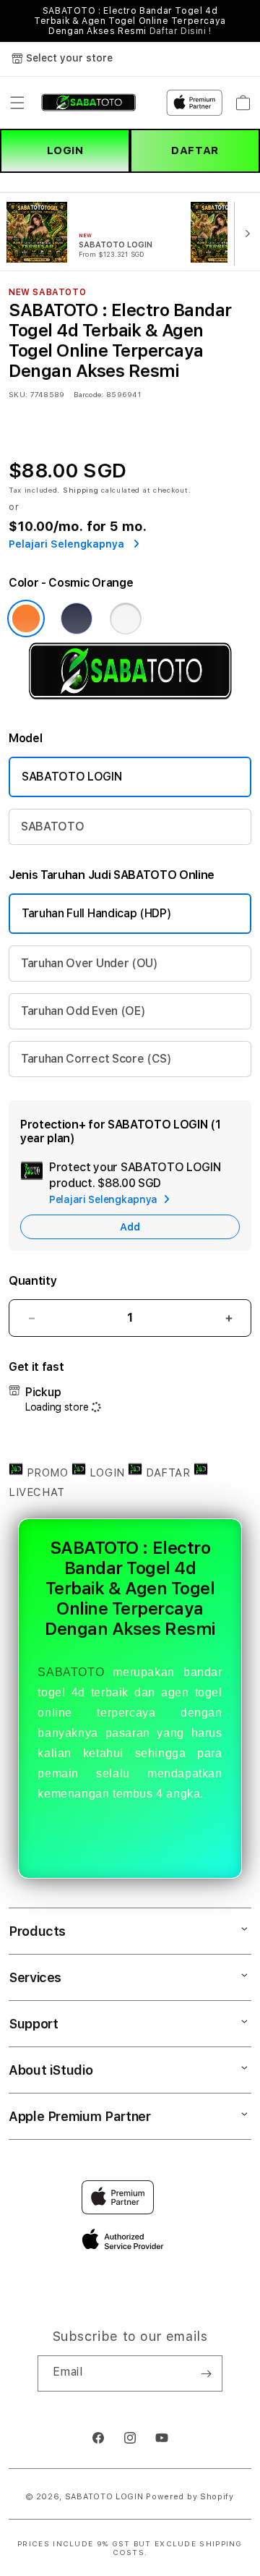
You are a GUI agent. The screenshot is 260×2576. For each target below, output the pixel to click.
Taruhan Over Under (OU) (90, 963)
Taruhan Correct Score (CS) (96, 1059)
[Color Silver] (126, 619)
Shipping (81, 490)
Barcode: (88, 394)
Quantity (32, 1281)
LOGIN (65, 150)
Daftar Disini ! (181, 31)
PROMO (47, 1473)
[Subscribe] (206, 2373)
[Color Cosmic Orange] (26, 619)
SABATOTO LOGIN (72, 777)
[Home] (88, 103)
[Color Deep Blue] (77, 619)
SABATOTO (52, 826)
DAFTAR (195, 150)
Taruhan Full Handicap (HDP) (96, 913)
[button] (17, 103)
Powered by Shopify (190, 2497)
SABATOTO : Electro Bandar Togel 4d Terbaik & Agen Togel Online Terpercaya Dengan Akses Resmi (130, 21)
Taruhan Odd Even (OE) (83, 1011)
